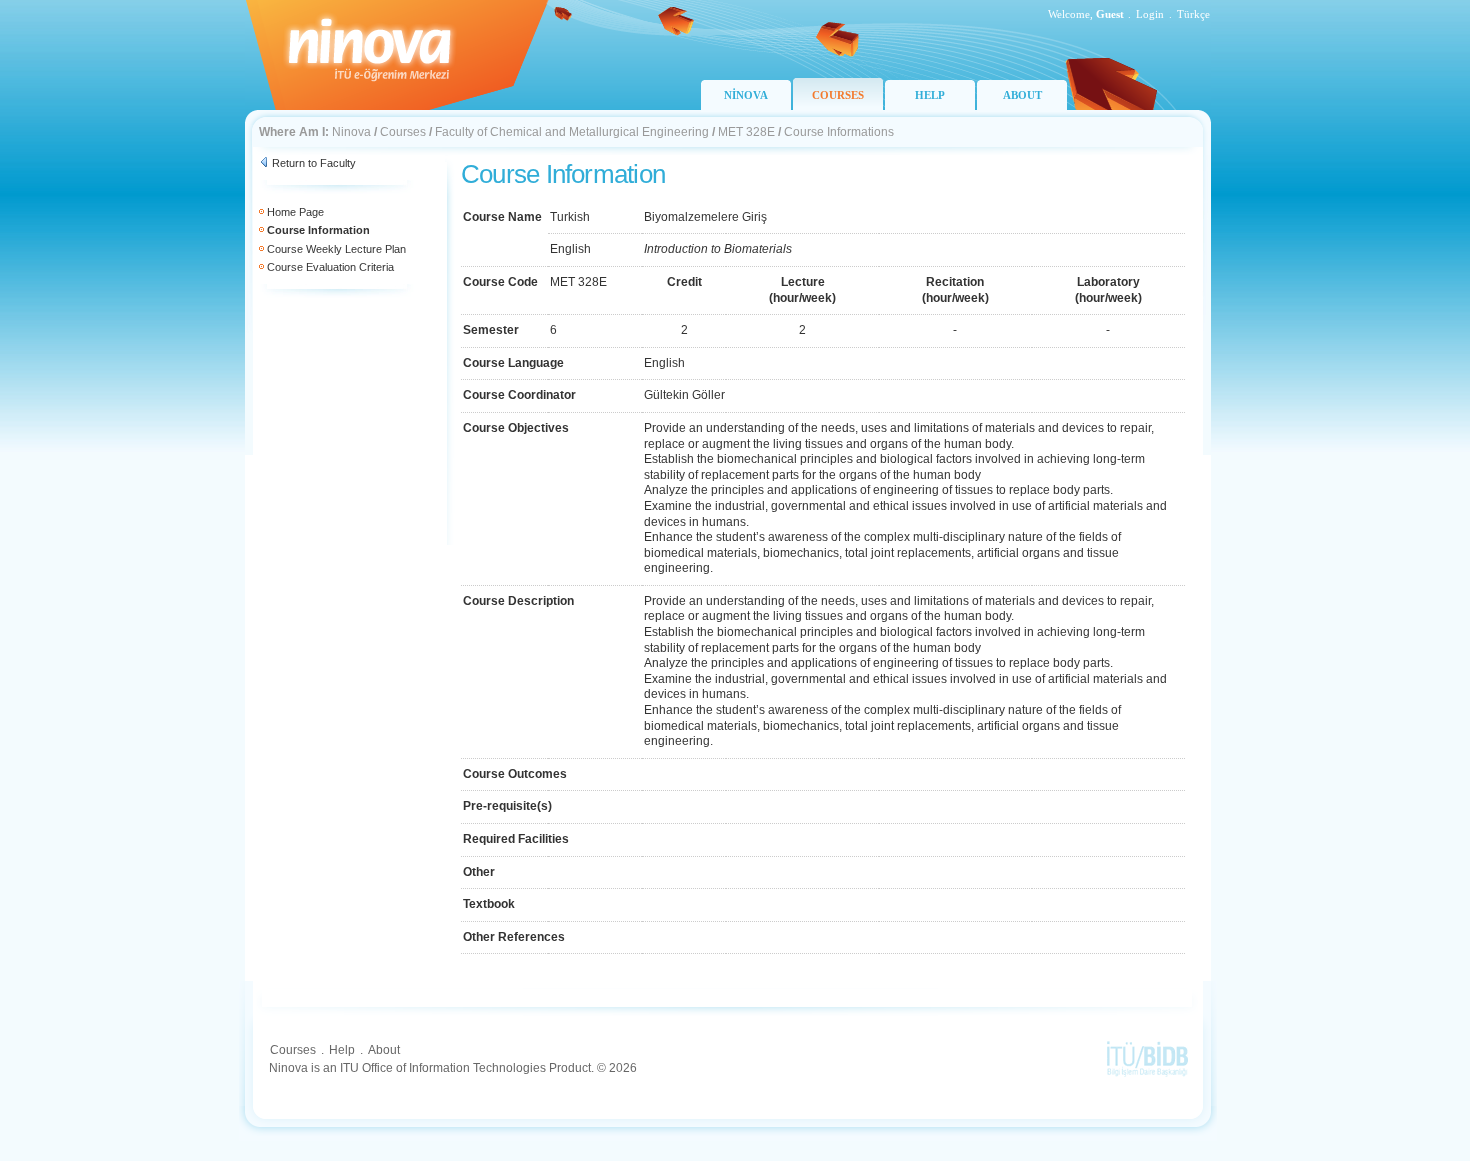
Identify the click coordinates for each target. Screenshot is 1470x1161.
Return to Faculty (314, 163)
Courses (403, 132)
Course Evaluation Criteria (330, 267)
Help (342, 1050)
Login (1150, 14)
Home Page (295, 212)
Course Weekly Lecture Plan (336, 249)
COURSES (838, 95)
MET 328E (746, 132)
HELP (930, 95)
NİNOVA (746, 95)
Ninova (351, 132)
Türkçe (1193, 14)
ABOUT (1022, 95)
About (384, 1050)
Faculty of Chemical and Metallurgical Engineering (572, 132)
